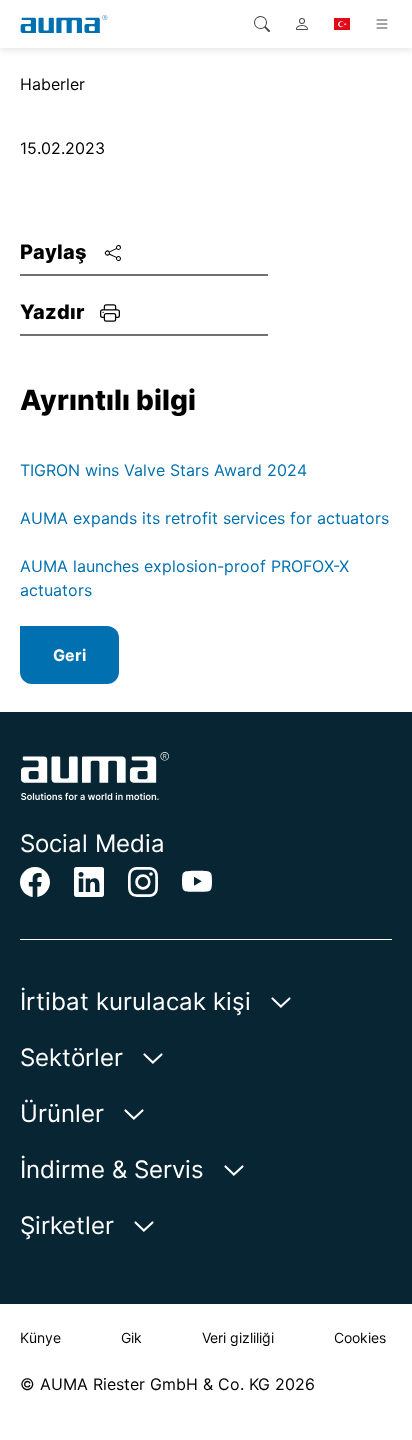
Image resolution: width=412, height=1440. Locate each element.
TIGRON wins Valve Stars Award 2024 (163, 470)
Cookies (360, 1337)
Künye (40, 1337)
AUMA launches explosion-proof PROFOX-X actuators (184, 578)
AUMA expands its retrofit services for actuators (204, 518)
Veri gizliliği (238, 1337)
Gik (131, 1337)
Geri (69, 655)
